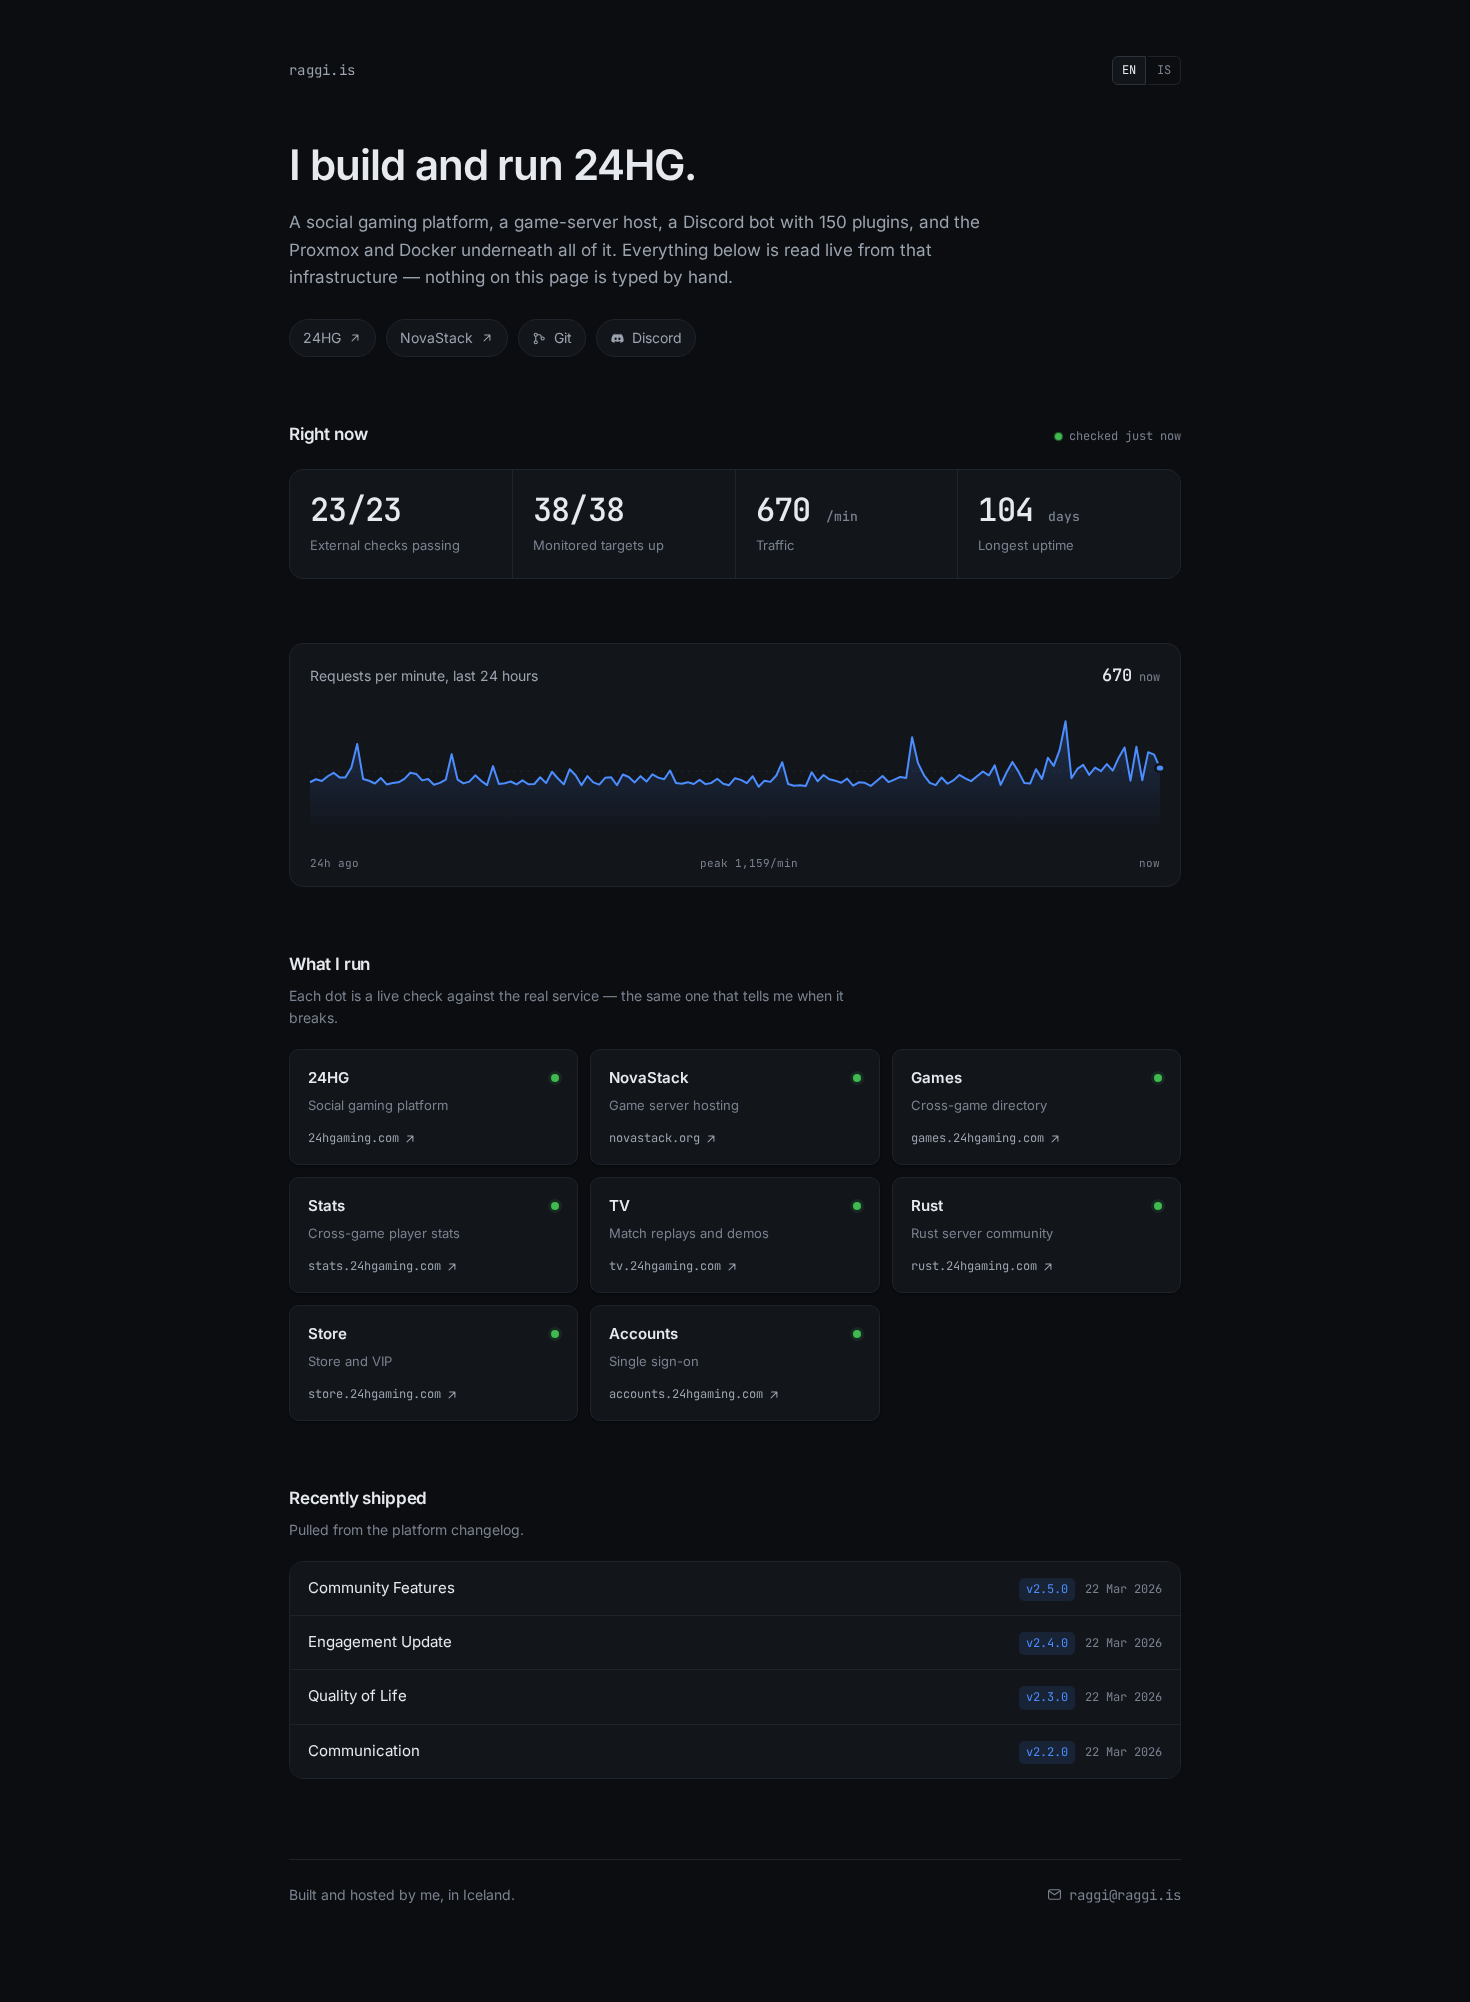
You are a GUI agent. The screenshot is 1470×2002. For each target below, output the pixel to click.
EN (1129, 70)
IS (1164, 70)
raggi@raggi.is (1125, 1895)
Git (563, 337)
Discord (657, 337)
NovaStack (436, 337)
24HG (322, 337)
